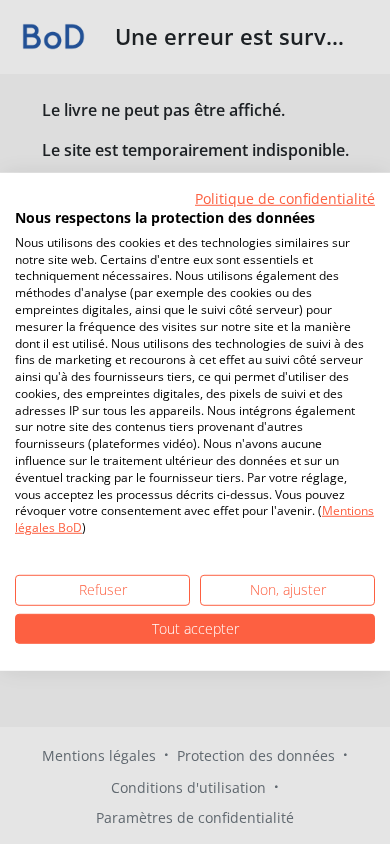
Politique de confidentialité (285, 198)
